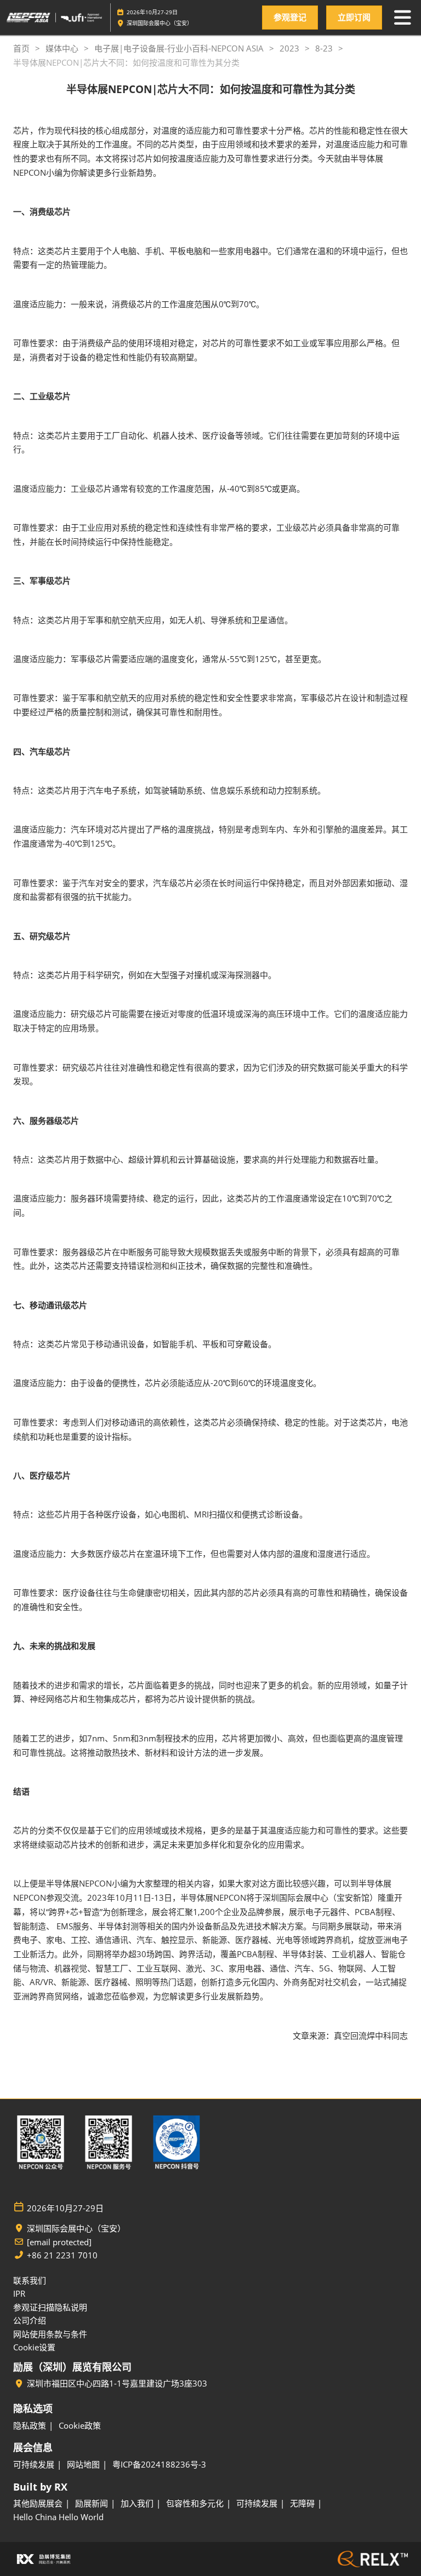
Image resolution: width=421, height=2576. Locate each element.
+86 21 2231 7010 (62, 2255)
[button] (290, 18)
